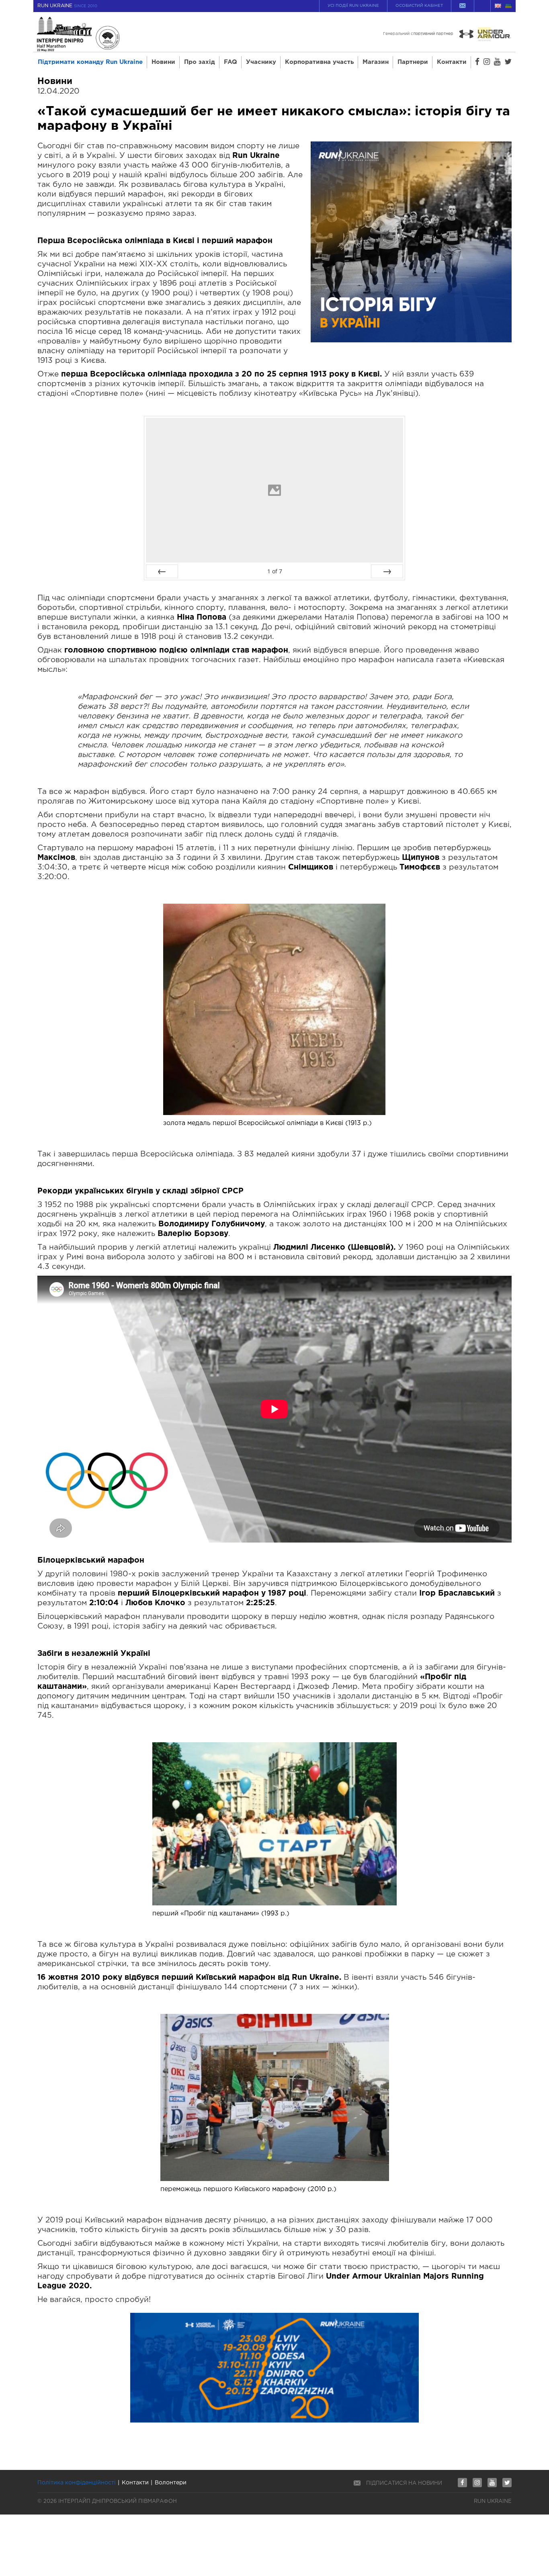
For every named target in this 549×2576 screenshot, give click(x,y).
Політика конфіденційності (77, 2483)
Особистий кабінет (419, 6)
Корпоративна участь (319, 62)
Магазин (376, 62)
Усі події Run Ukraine (353, 6)
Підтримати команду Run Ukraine (90, 62)
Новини (163, 62)
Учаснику (261, 62)
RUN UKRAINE (67, 6)
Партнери (413, 62)
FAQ (230, 62)
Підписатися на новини (404, 2483)
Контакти (452, 62)
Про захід (200, 62)
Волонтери (171, 2483)
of (275, 571)
